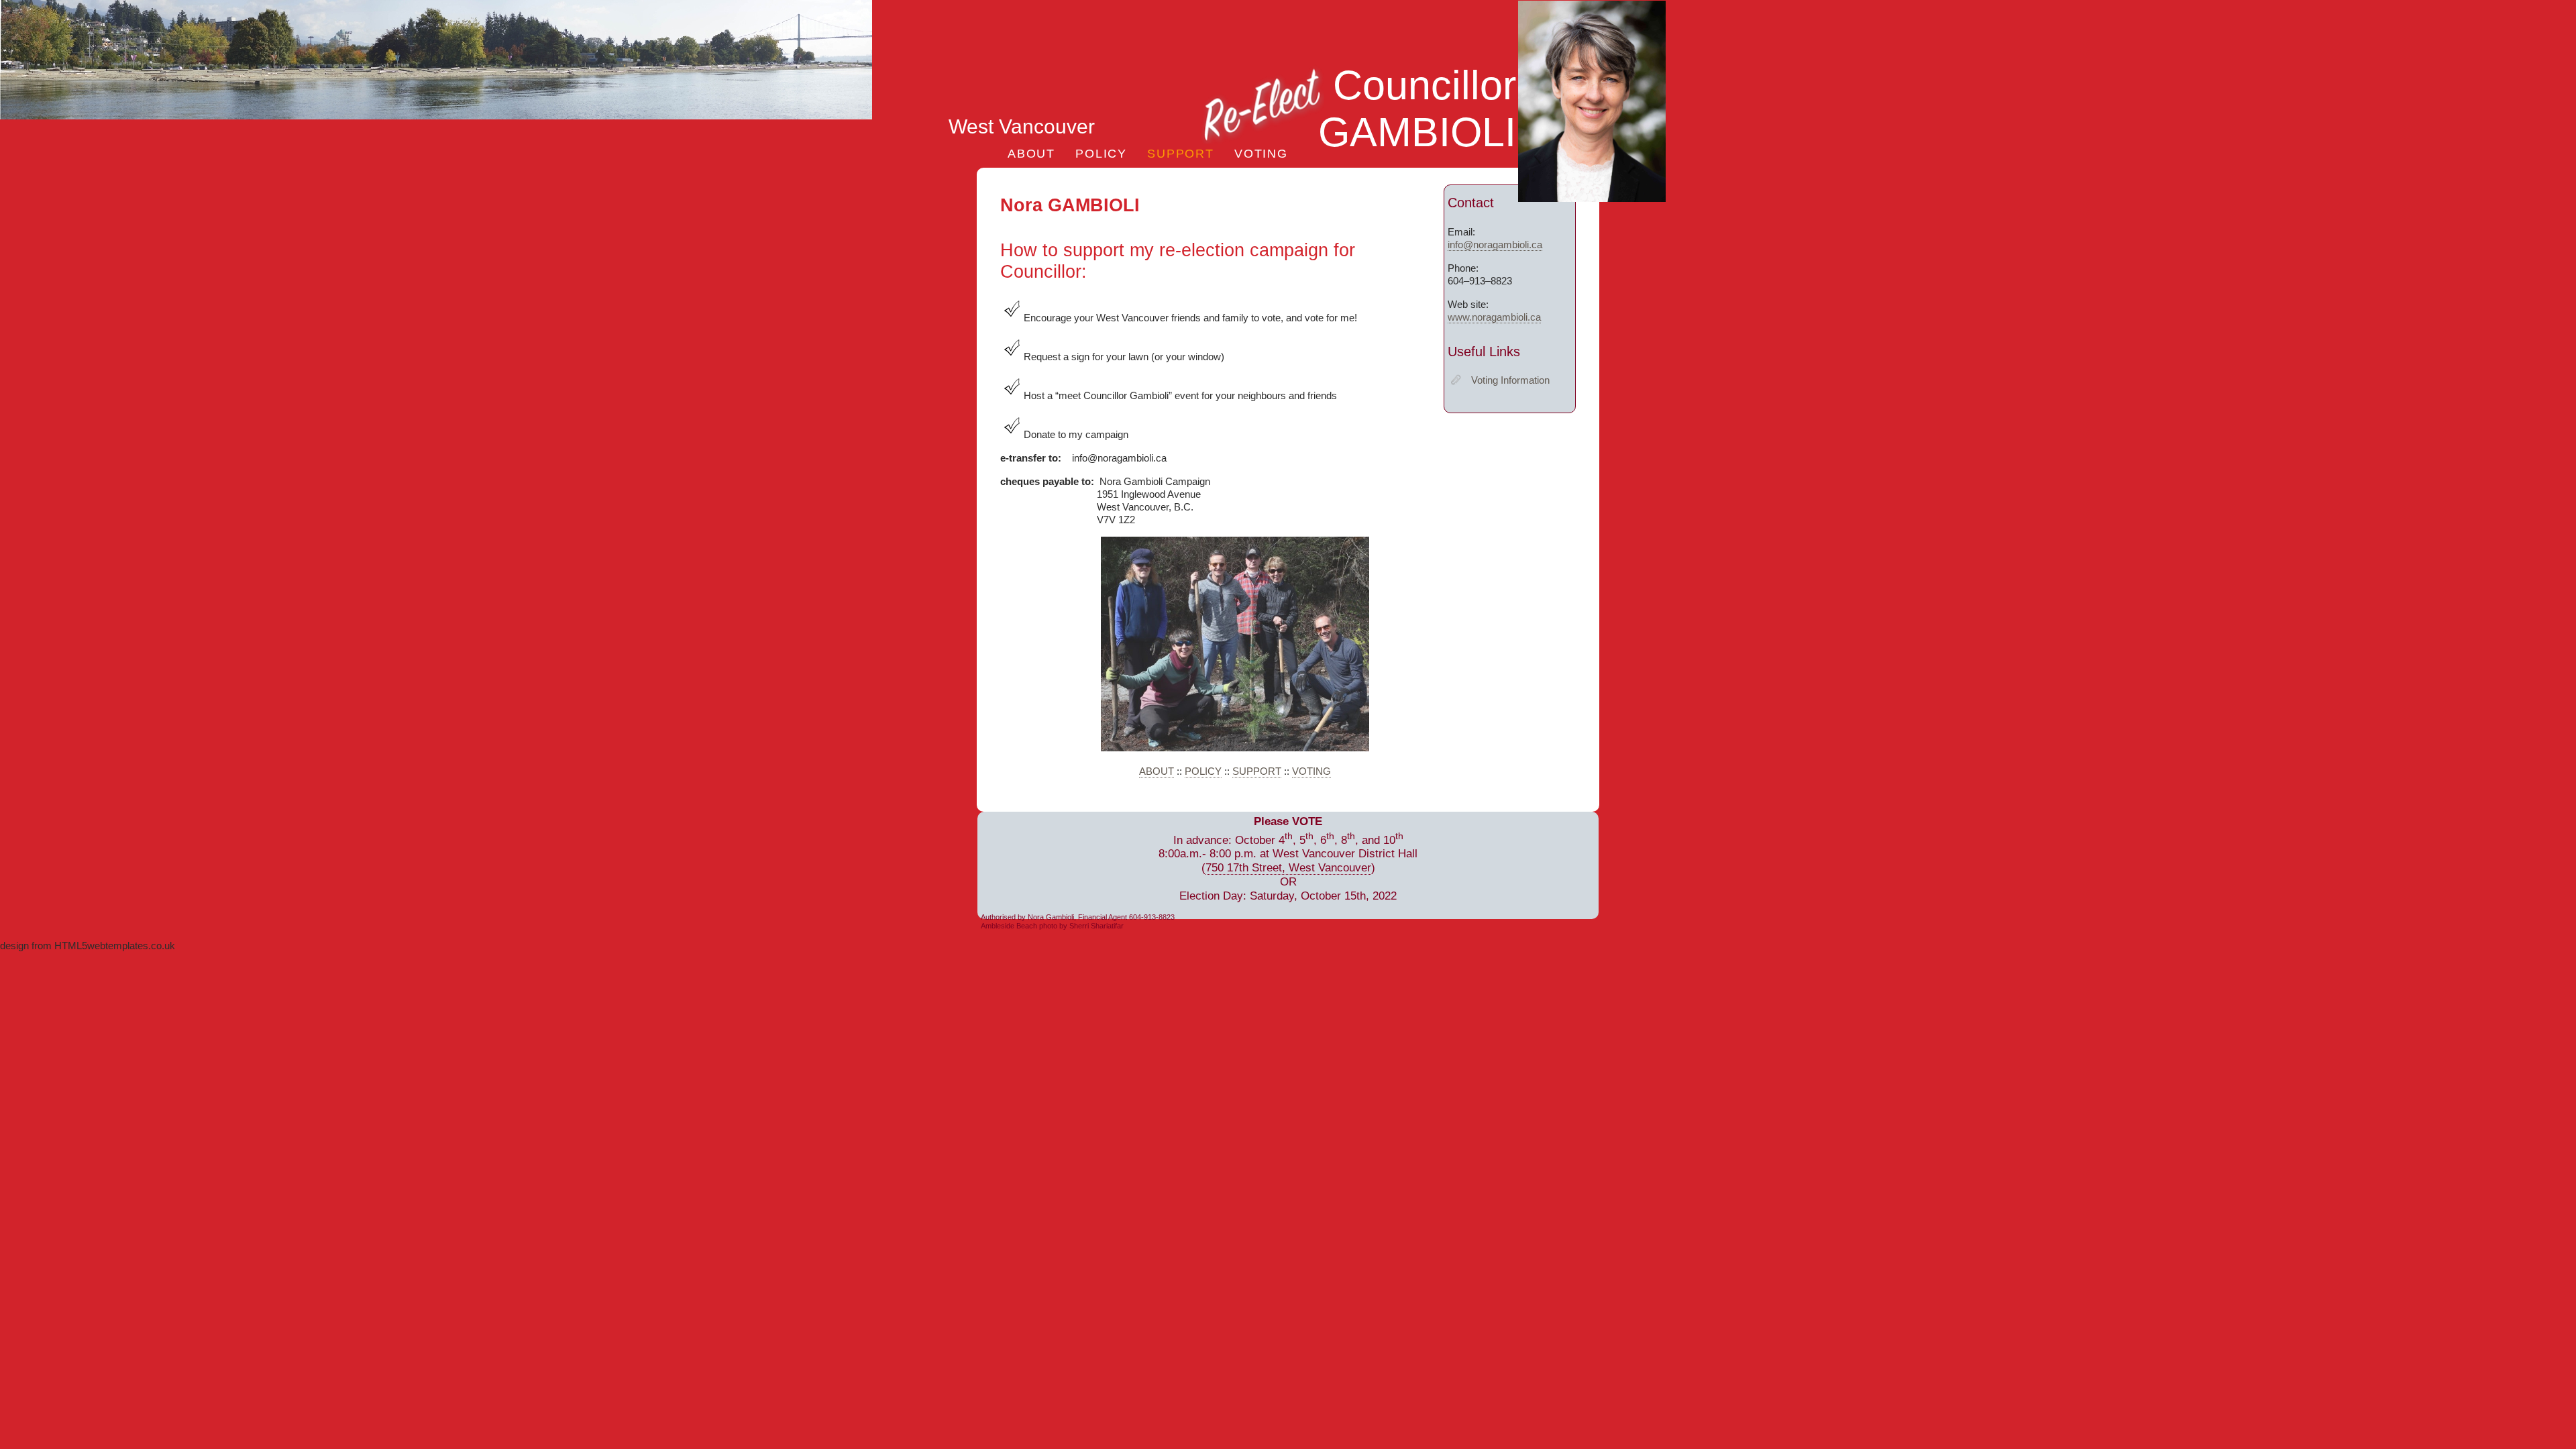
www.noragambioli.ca (1494, 317)
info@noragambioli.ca (1495, 245)
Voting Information (1510, 380)
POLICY (1101, 153)
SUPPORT (1181, 153)
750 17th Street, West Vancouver (1288, 868)
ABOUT (1031, 153)
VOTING (1261, 153)
